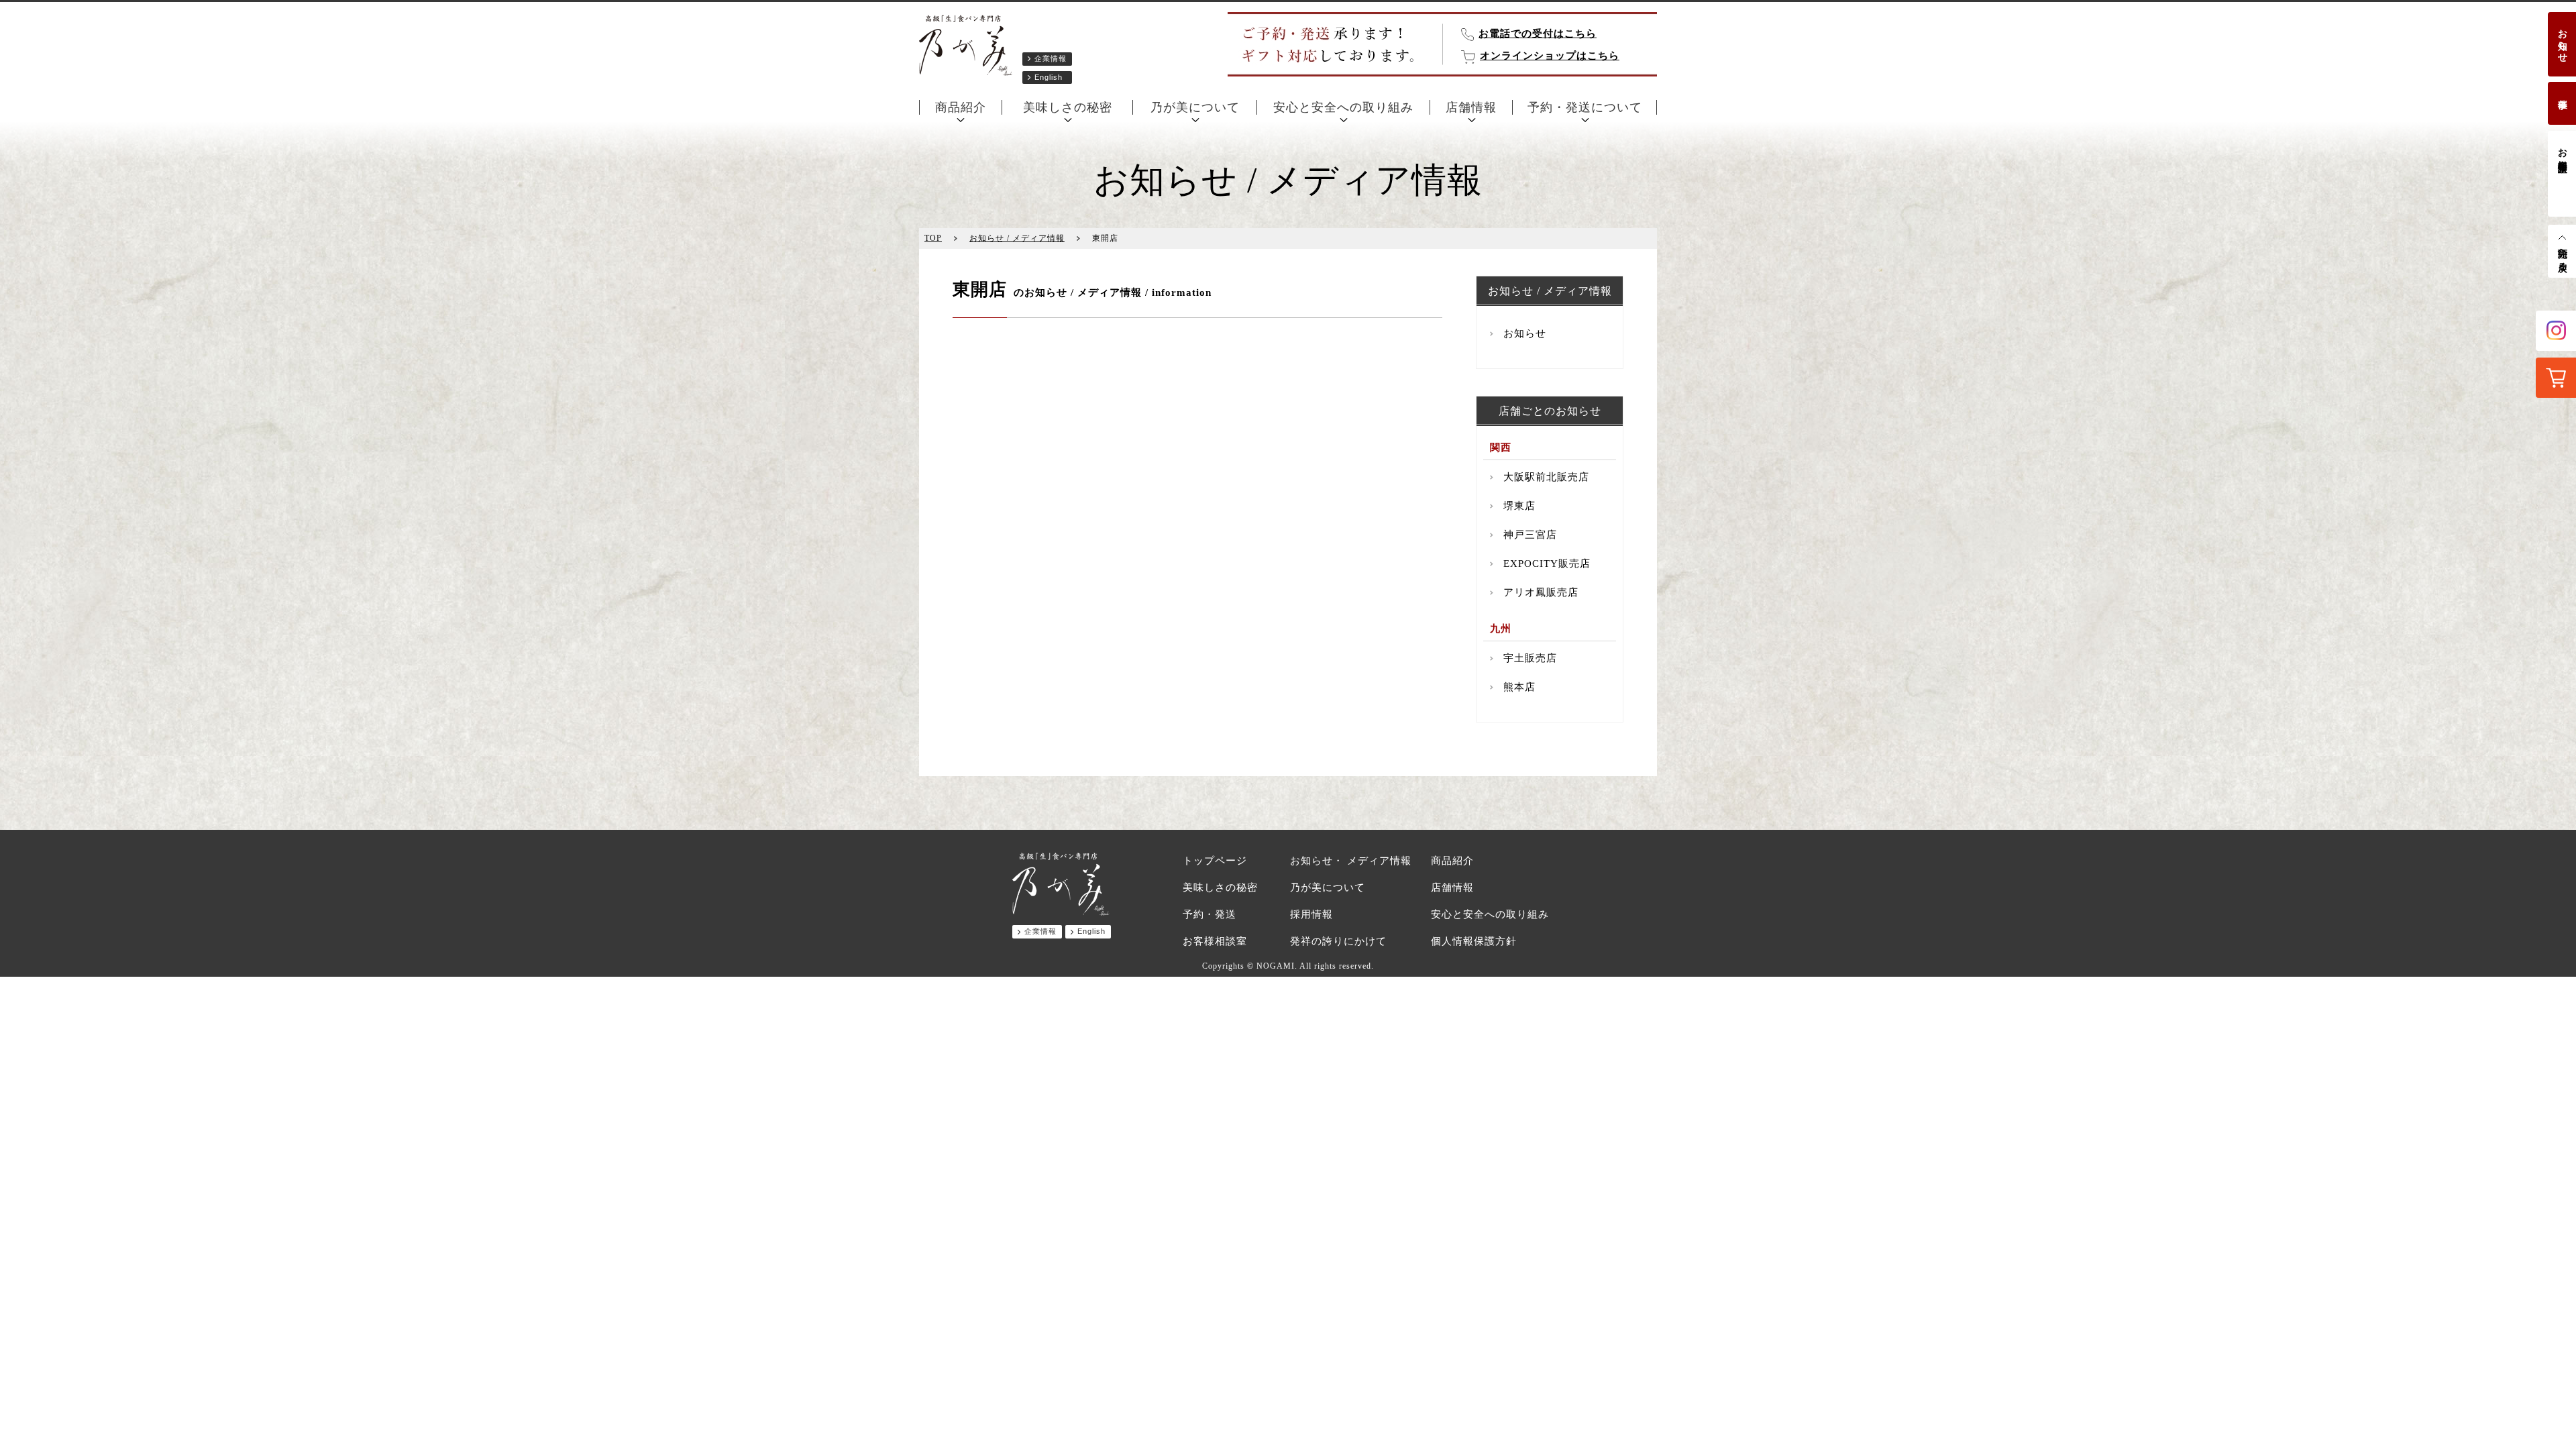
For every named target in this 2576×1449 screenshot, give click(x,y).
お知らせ (2562, 40)
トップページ (1215, 861)
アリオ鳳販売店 (1541, 592)
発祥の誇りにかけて (1338, 941)
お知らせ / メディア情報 (1017, 238)
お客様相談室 (2562, 149)
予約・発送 (1210, 914)
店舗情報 (1471, 107)
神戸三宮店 (1530, 535)
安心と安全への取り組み (1343, 107)
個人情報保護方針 (1474, 941)
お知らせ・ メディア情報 (1351, 861)
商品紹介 (961, 107)
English (1049, 77)
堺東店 (1519, 506)
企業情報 (1051, 58)
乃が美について (1195, 107)
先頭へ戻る (2562, 255)
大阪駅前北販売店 (1546, 477)
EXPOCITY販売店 (1547, 563)
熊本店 (1519, 687)
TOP (933, 238)
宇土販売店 (1530, 658)
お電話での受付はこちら (1538, 34)
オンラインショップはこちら (1550, 56)
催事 (2562, 93)
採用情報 (1311, 914)
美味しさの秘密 (1068, 107)
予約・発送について (1585, 107)
